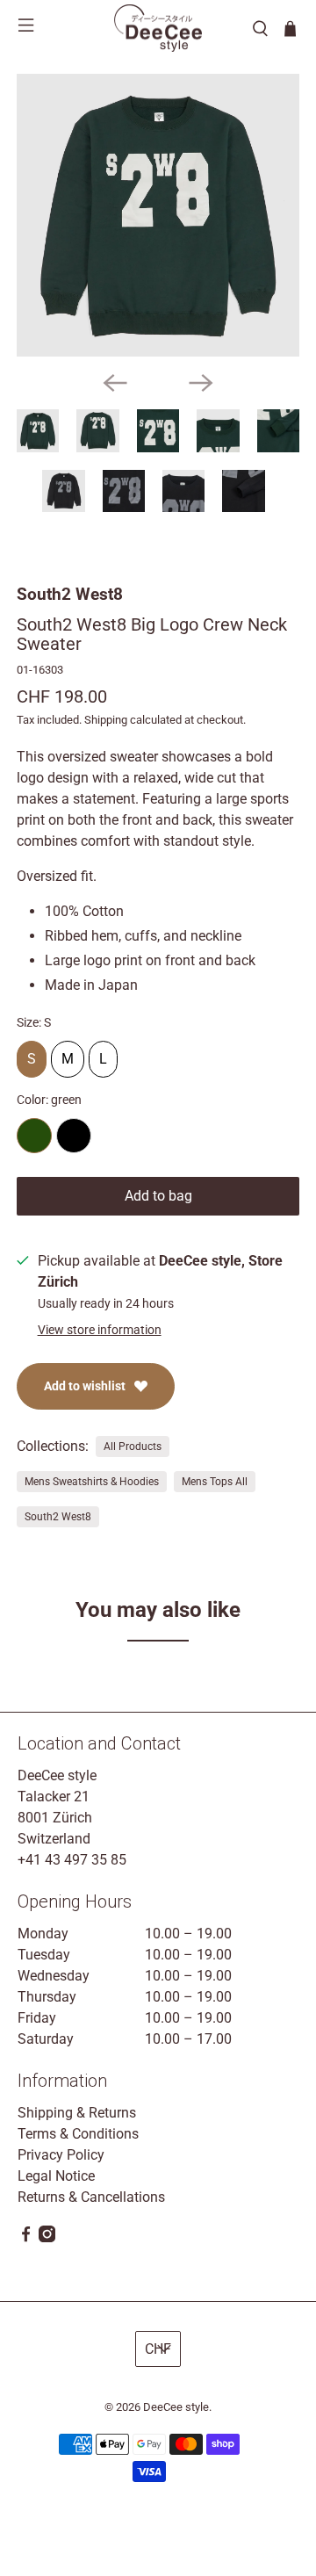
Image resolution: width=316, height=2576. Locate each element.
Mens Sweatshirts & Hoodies (92, 1482)
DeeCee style (176, 2407)
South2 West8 (70, 594)
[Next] (201, 383)
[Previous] (115, 383)
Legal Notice (56, 2176)
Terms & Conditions (78, 2134)
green (34, 1136)
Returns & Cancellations (91, 2197)
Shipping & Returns (77, 2113)
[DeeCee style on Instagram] (47, 2237)
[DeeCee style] (158, 28)
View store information (100, 1330)
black (74, 1136)
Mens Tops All (215, 1482)
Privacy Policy (61, 2155)
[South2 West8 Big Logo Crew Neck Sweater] (158, 215)
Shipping (106, 720)
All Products (133, 1447)
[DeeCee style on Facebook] (26, 2237)
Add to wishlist (85, 1386)
